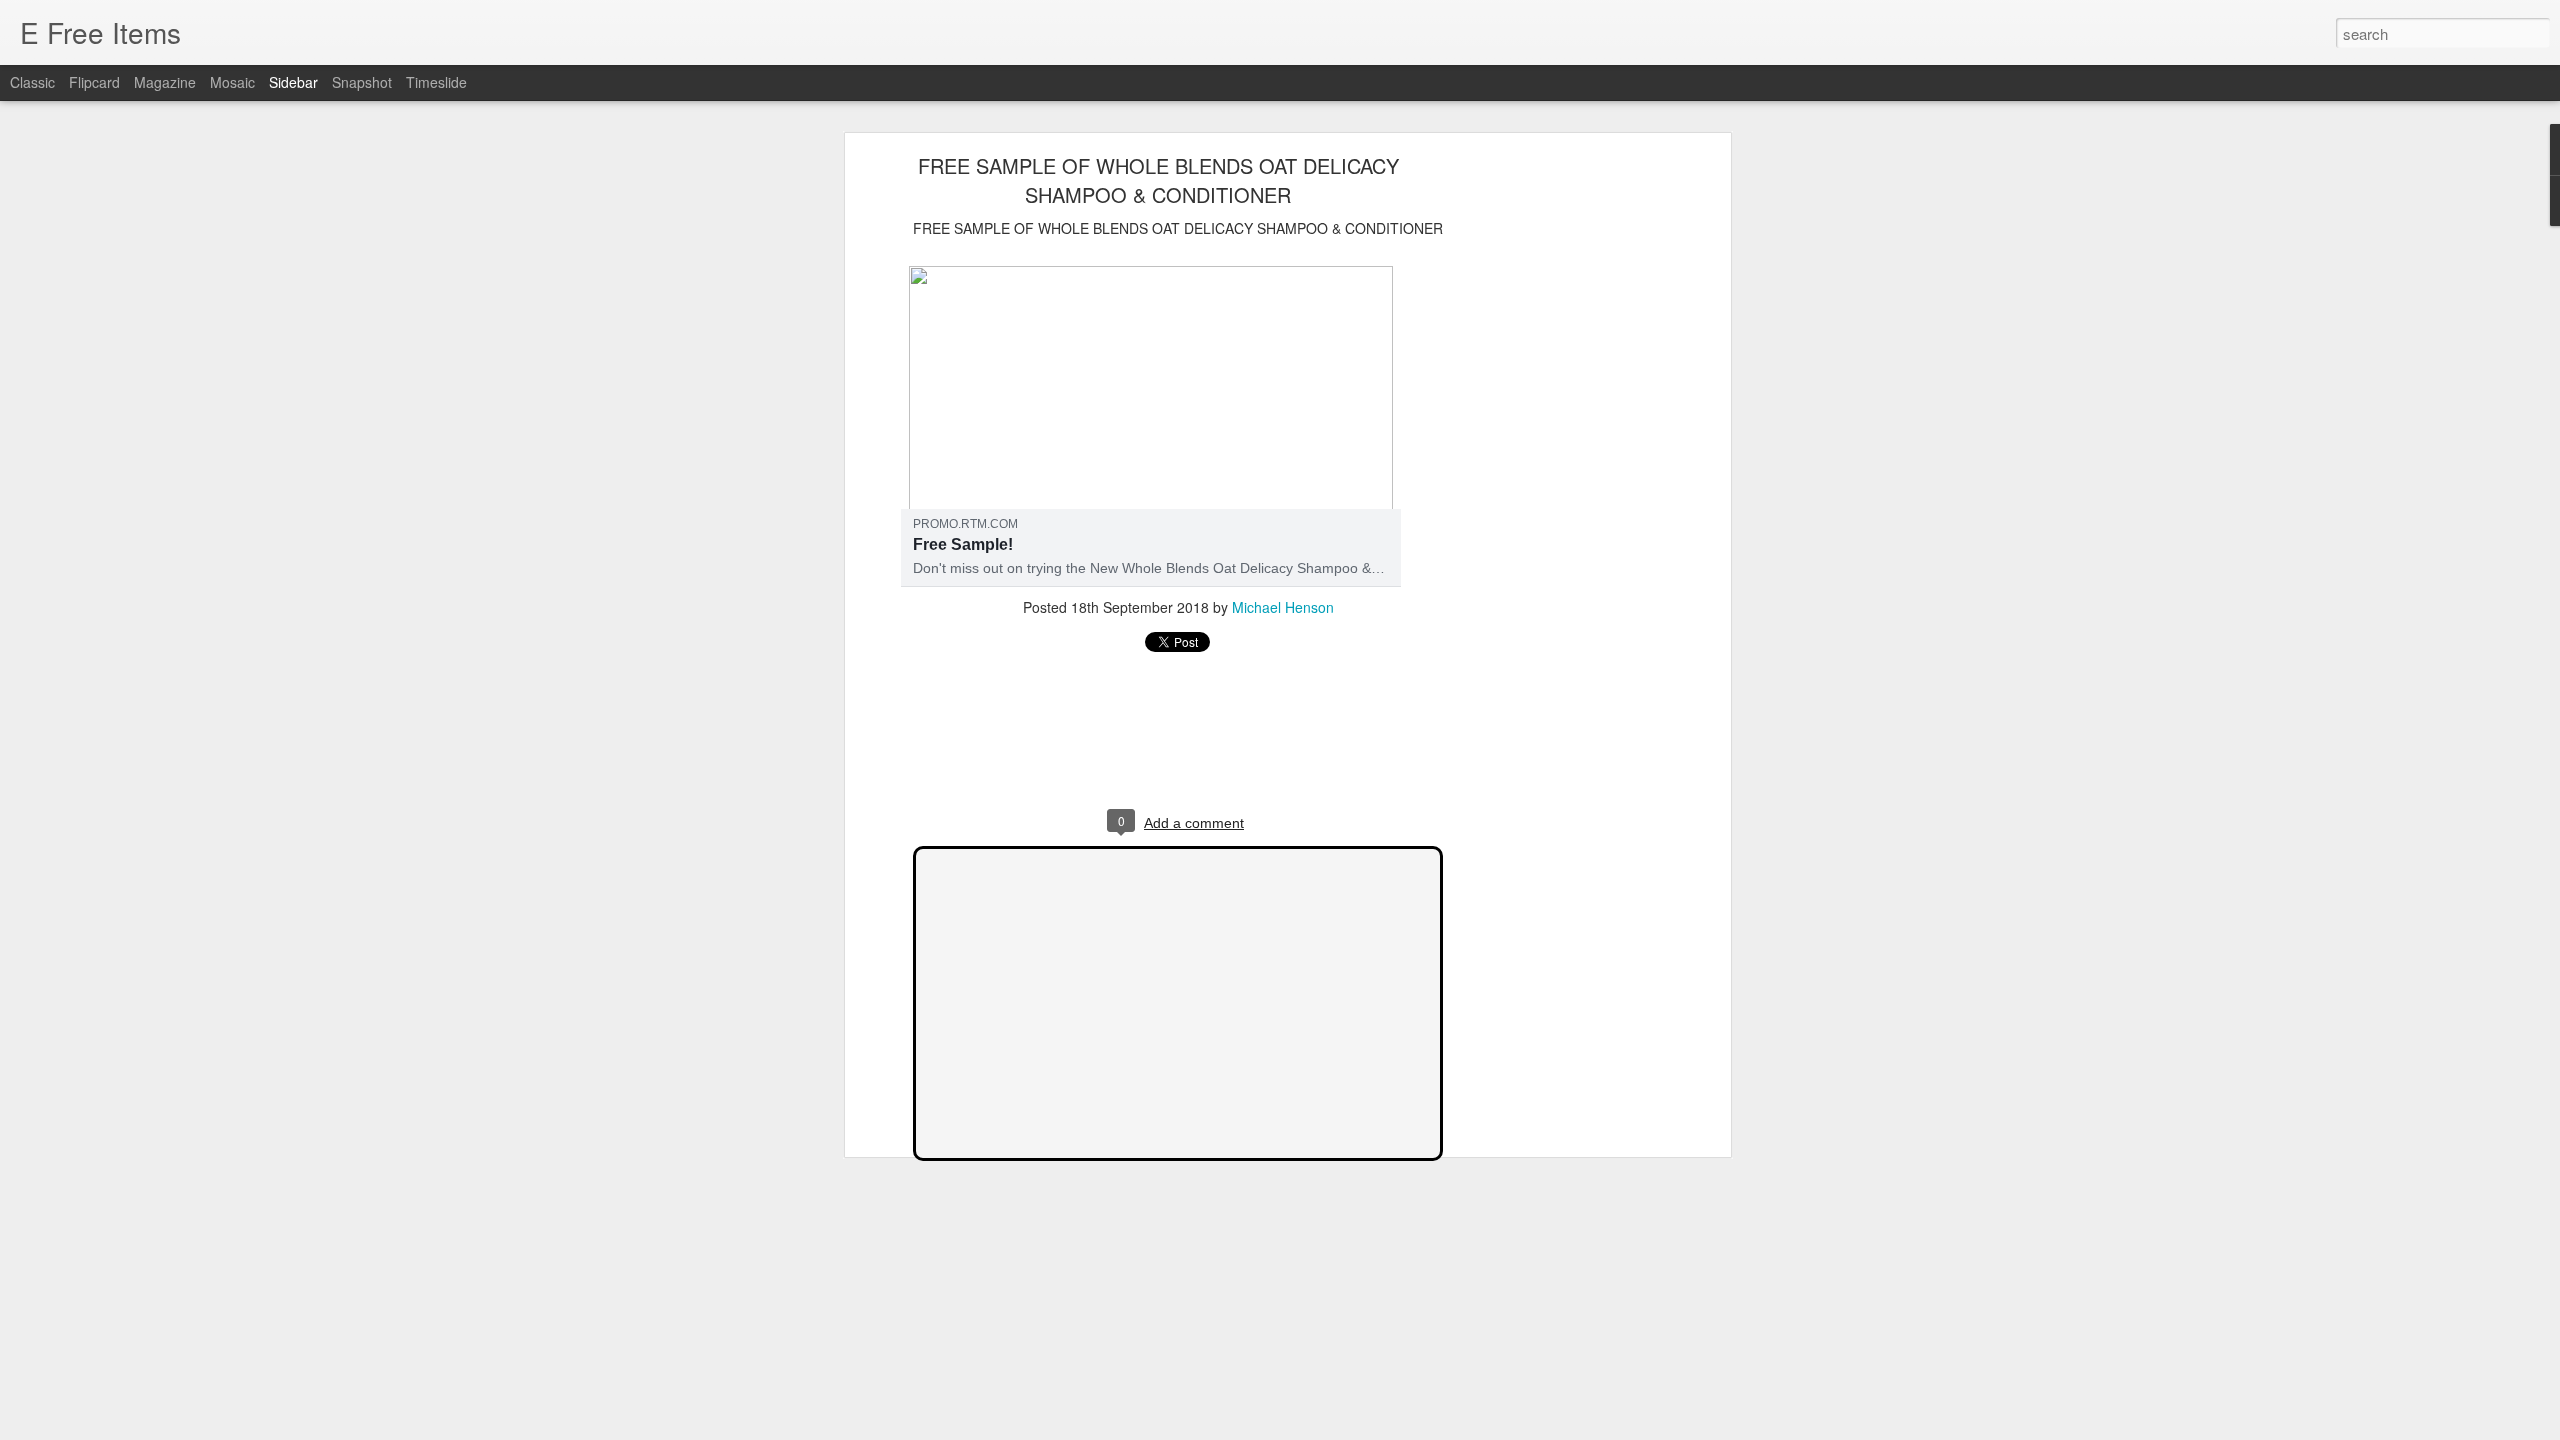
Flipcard (94, 82)
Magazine (165, 82)
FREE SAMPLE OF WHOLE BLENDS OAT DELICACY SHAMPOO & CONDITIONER (1158, 180)
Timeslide (436, 82)
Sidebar (293, 82)
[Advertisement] (1553, 476)
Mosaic (232, 82)
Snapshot (362, 82)
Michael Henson (1283, 607)
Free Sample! (963, 544)
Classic (32, 82)
